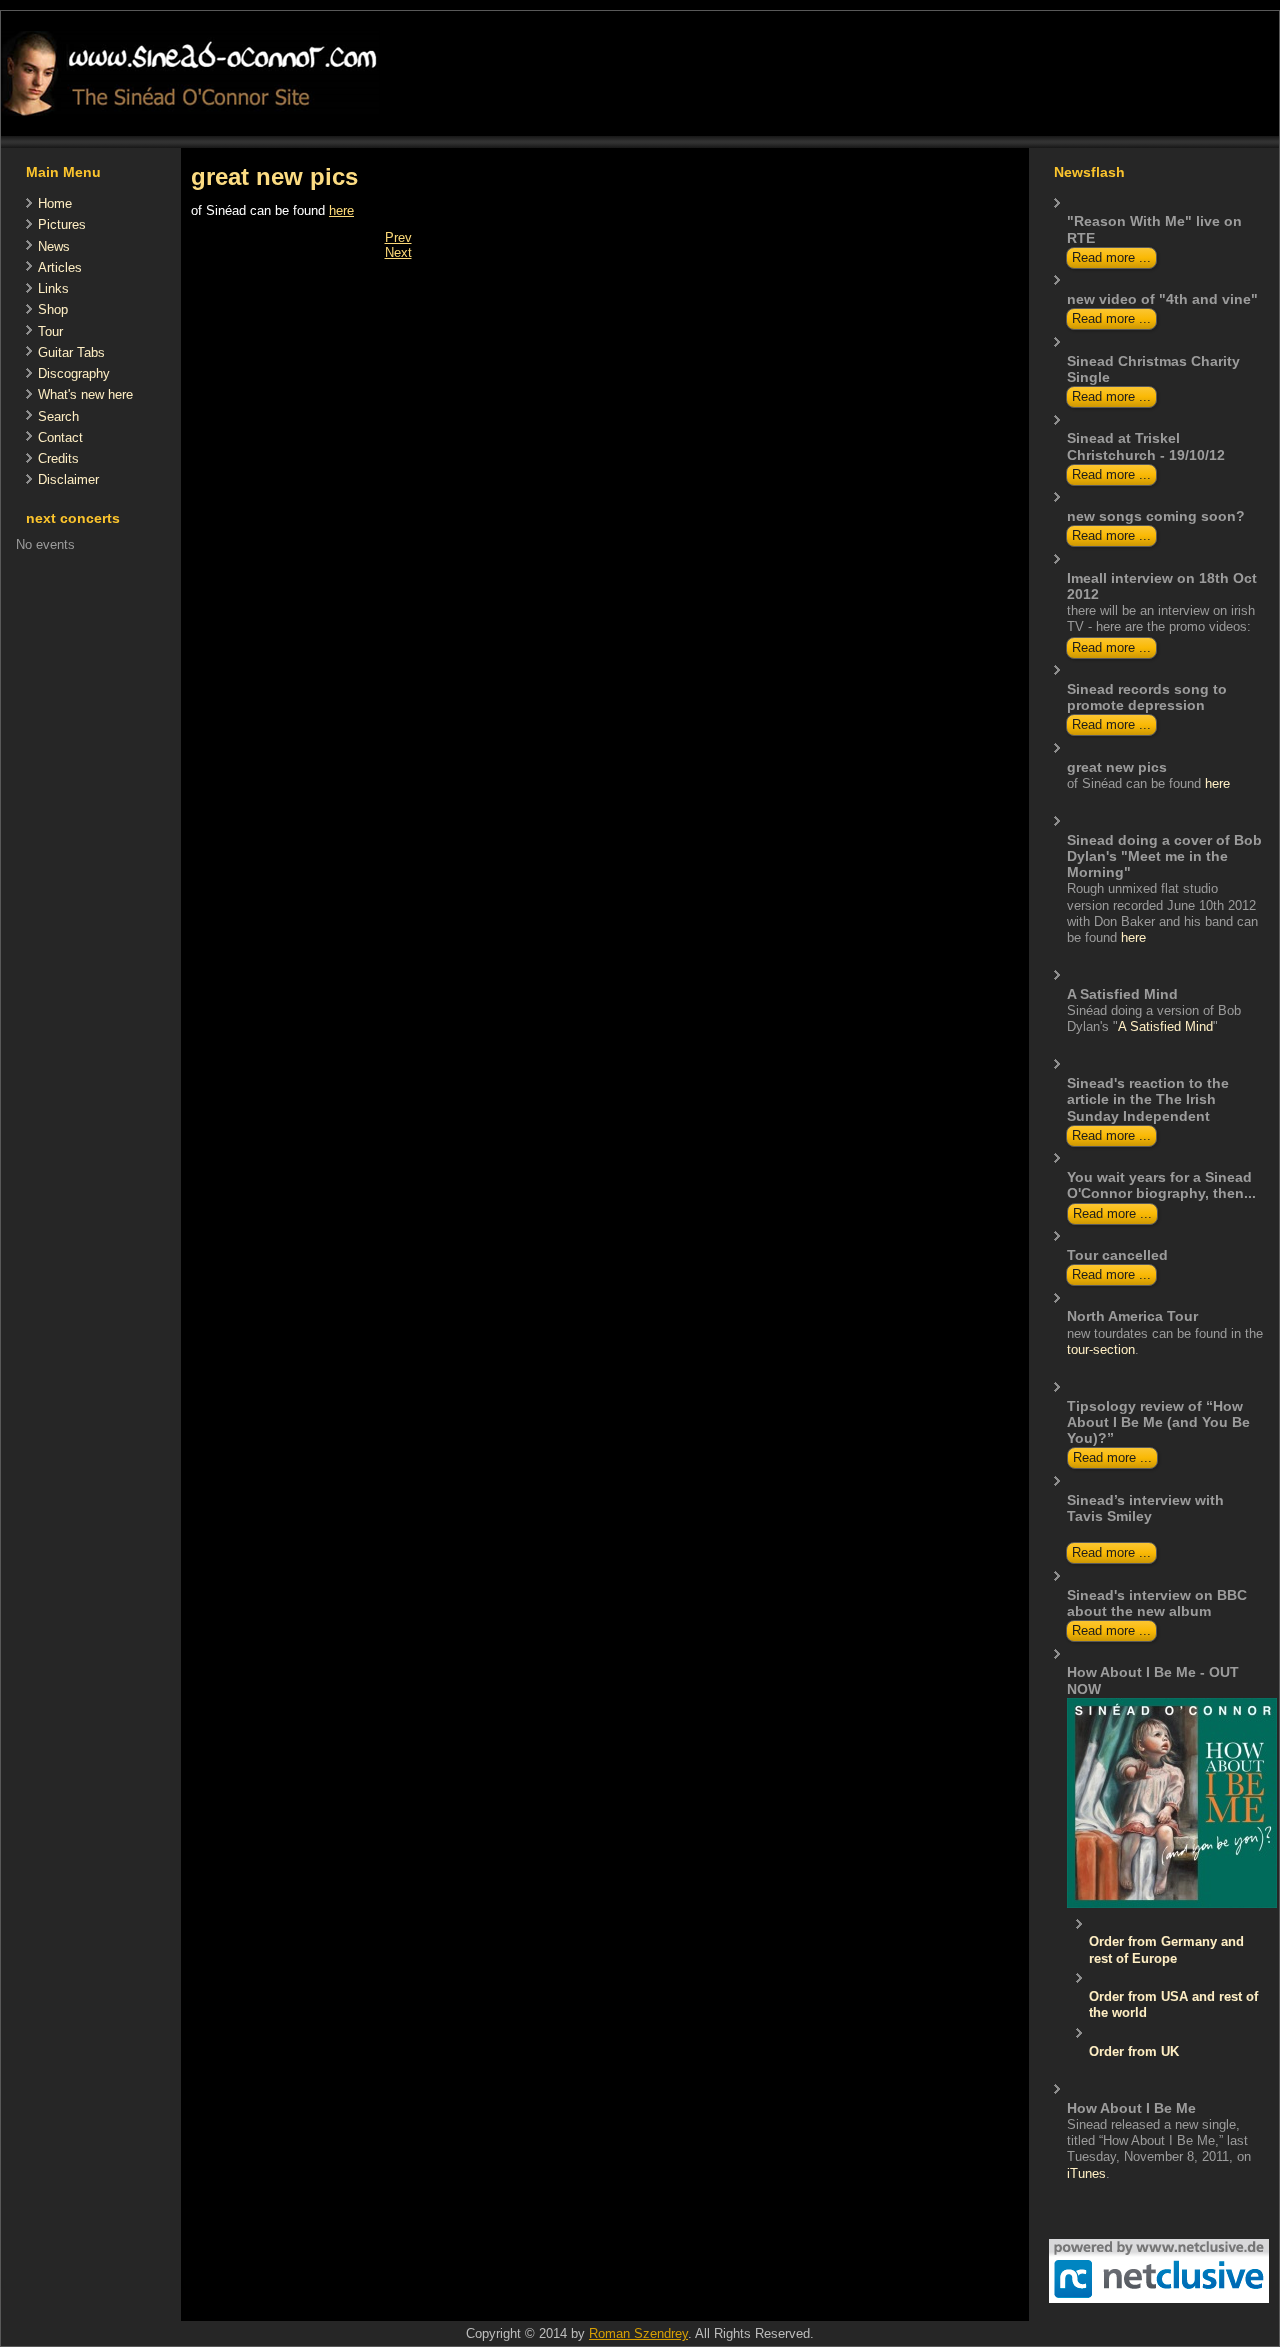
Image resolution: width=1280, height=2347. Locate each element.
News (54, 246)
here (341, 210)
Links (53, 288)
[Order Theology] (1172, 1903)
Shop (53, 309)
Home (55, 203)
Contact (60, 437)
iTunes (1086, 2173)
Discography (74, 373)
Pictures (62, 224)
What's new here (85, 394)
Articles (60, 267)
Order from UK (1134, 2051)
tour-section (1101, 1349)
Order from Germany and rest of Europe (1166, 1949)
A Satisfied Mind (1165, 1026)
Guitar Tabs (71, 352)
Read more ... (1111, 257)
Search (58, 416)
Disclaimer (68, 479)
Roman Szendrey (638, 2333)
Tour (50, 331)
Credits (58, 458)
